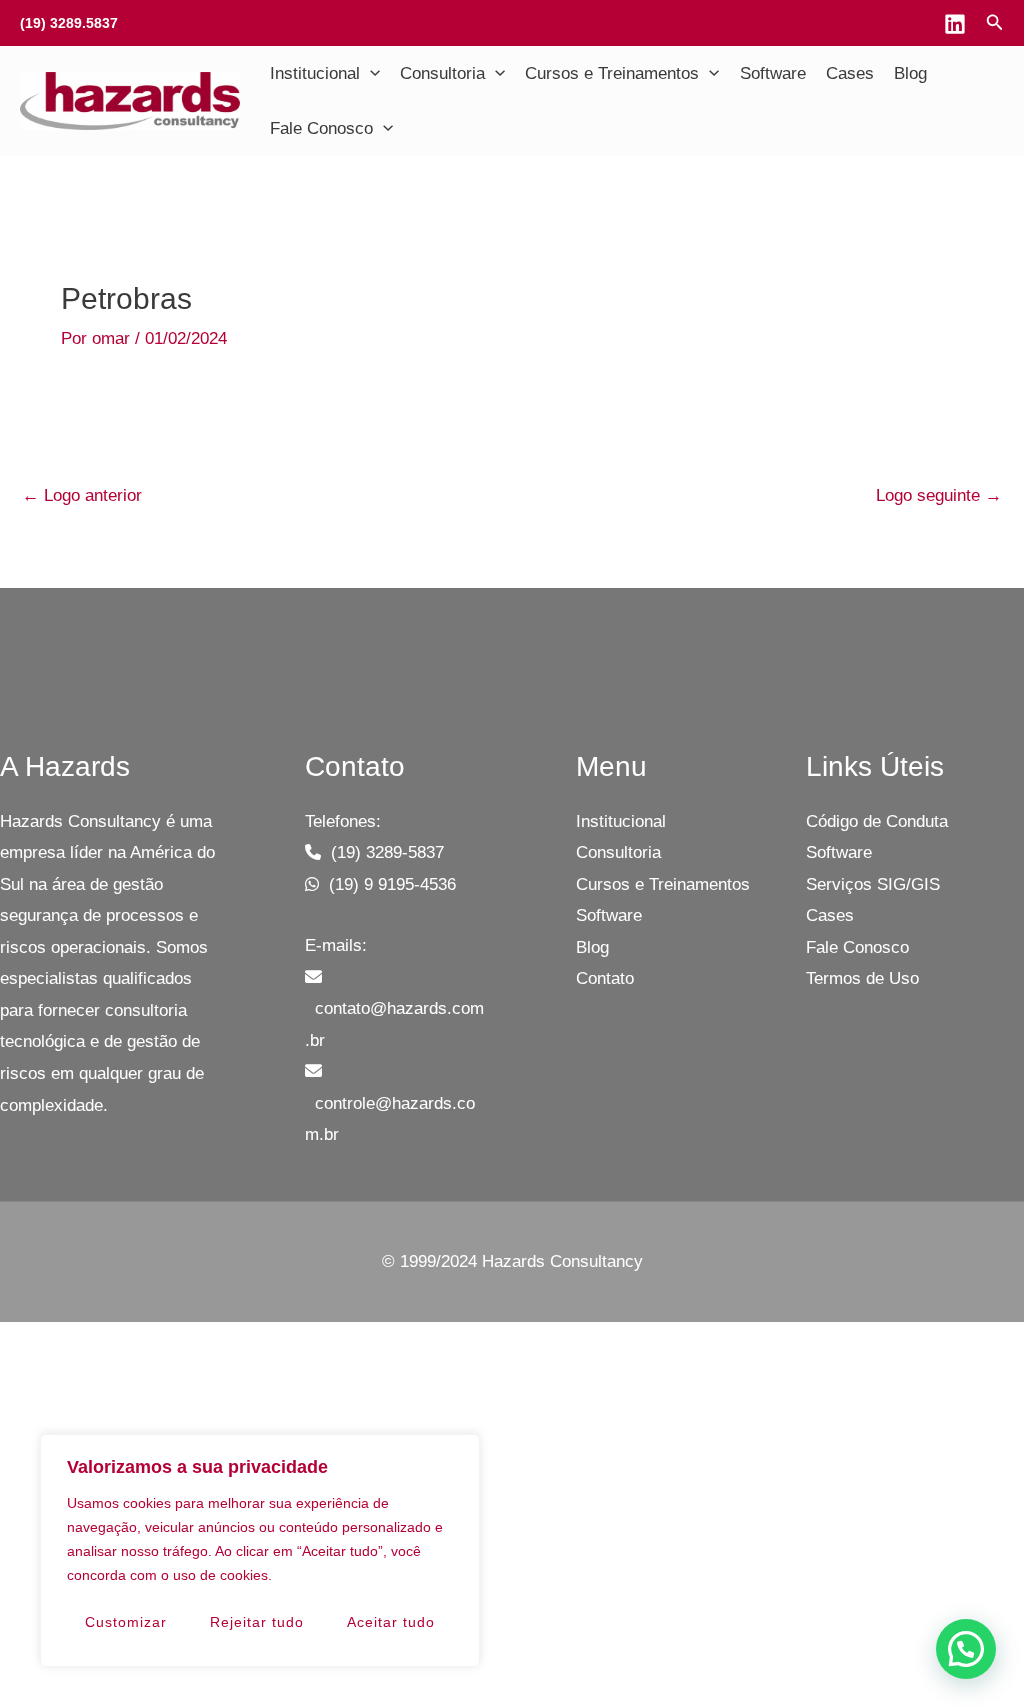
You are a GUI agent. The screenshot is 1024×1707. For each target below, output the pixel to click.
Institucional (315, 73)
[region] (260, 1550)
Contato (605, 978)
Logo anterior (82, 495)
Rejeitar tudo (257, 1622)
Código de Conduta (877, 821)
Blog (910, 73)
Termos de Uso (862, 978)
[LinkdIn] (955, 24)
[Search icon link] (995, 25)
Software (773, 73)
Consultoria (442, 73)
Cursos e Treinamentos (612, 73)
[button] (966, 1649)
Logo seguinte (939, 495)
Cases (850, 73)
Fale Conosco (321, 128)
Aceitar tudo (391, 1622)
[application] (370, 74)
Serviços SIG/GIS (873, 884)
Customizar (126, 1622)
